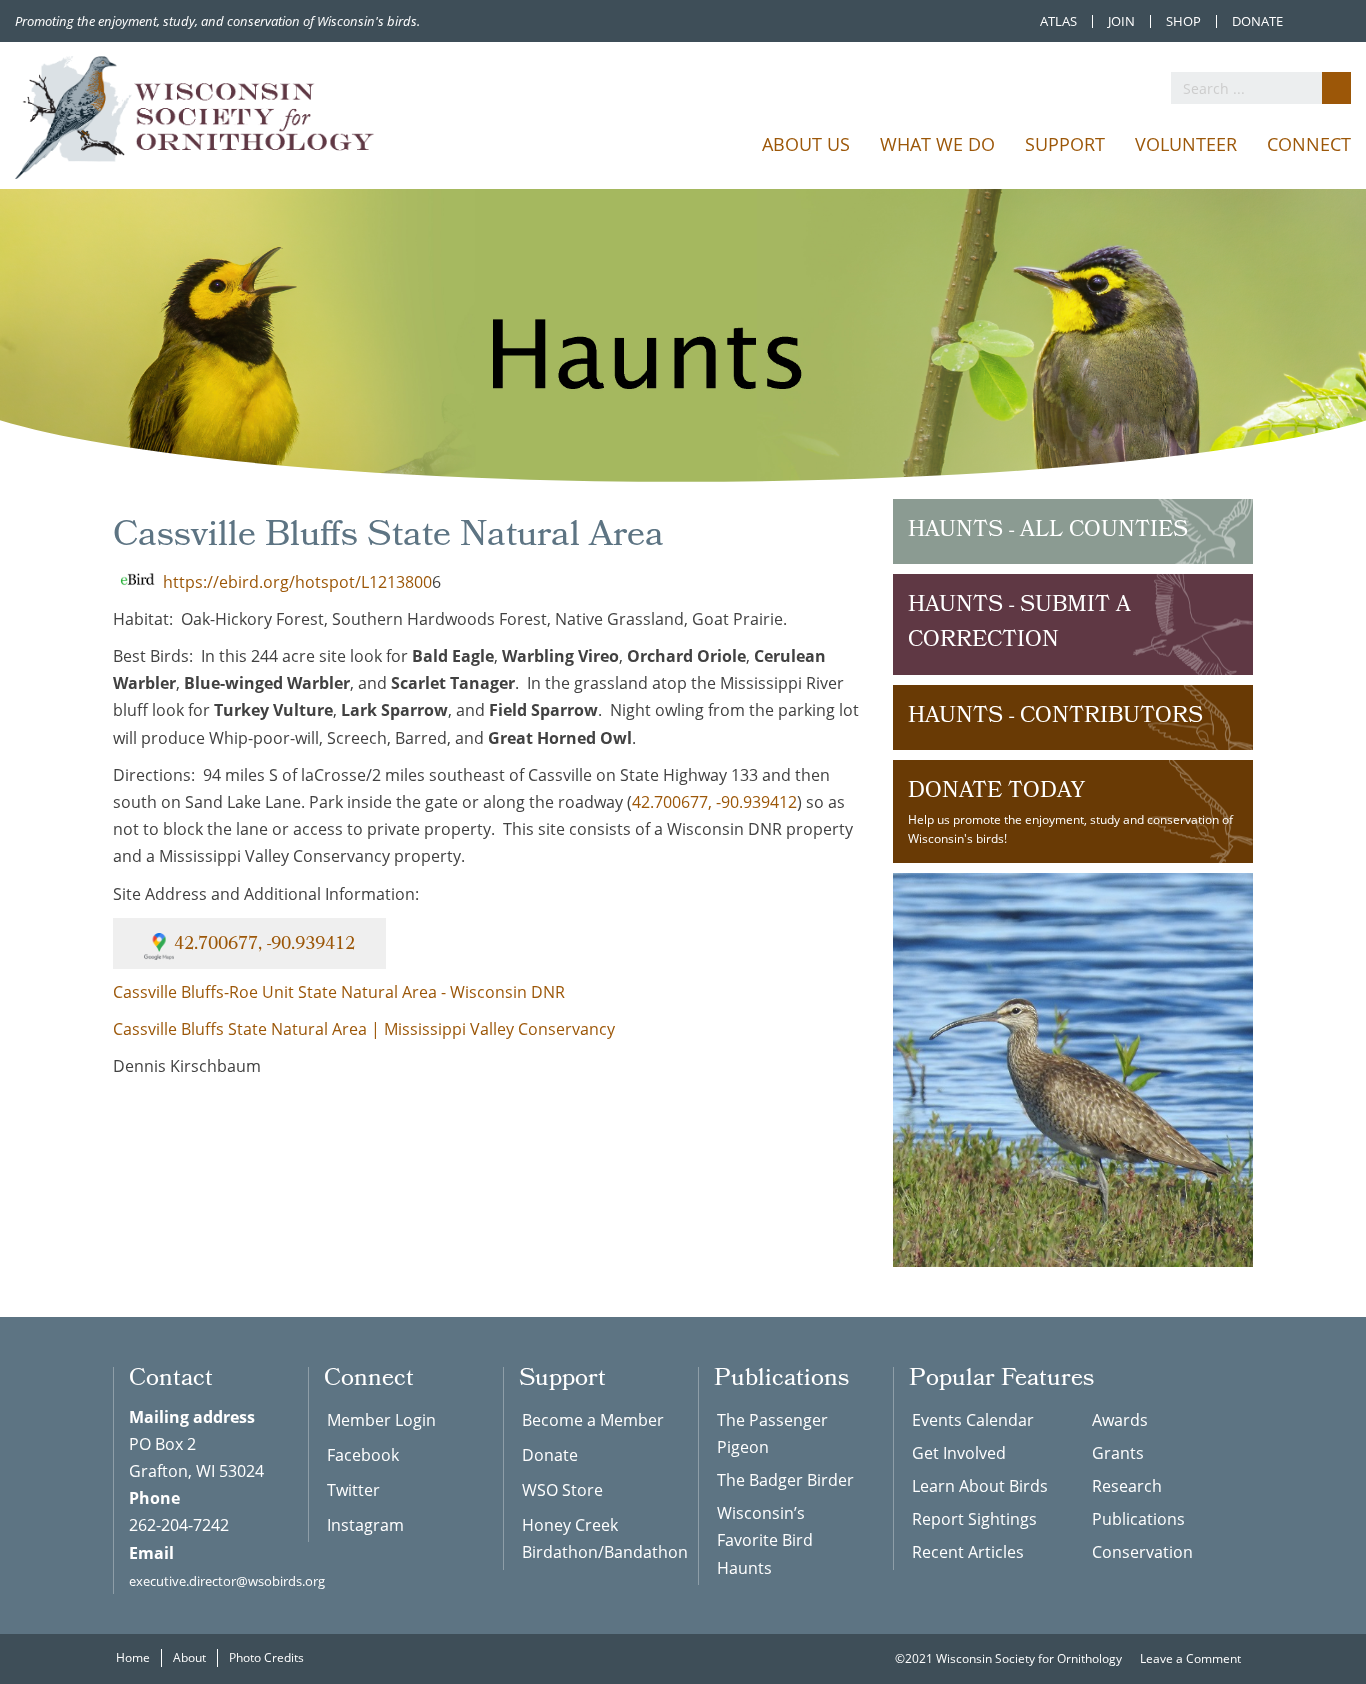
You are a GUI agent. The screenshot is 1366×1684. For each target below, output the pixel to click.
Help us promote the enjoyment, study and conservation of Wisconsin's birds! (1070, 810)
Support (1065, 144)
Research (1127, 1486)
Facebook (363, 1455)
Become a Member (593, 1420)
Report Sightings (974, 1519)
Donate (1257, 21)
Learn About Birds (980, 1486)
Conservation (1142, 1552)
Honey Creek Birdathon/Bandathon (595, 1538)
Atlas (1058, 21)
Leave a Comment (1192, 1658)
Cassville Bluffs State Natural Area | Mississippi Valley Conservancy (364, 1029)
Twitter (353, 1490)
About (189, 1657)
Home (133, 1657)
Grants (1118, 1453)
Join (1121, 21)
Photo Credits (266, 1657)
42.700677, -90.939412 (714, 802)
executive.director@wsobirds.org (227, 1581)
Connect (1309, 144)
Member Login (381, 1420)
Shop (1183, 21)
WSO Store (562, 1490)
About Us (806, 144)
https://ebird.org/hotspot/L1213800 (297, 582)
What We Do (937, 144)
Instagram (365, 1525)
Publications (1138, 1519)
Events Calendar (973, 1420)
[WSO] (195, 117)
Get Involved (959, 1453)
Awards (1120, 1420)
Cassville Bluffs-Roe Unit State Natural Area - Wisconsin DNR (339, 992)
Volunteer (1186, 144)
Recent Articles (968, 1552)
